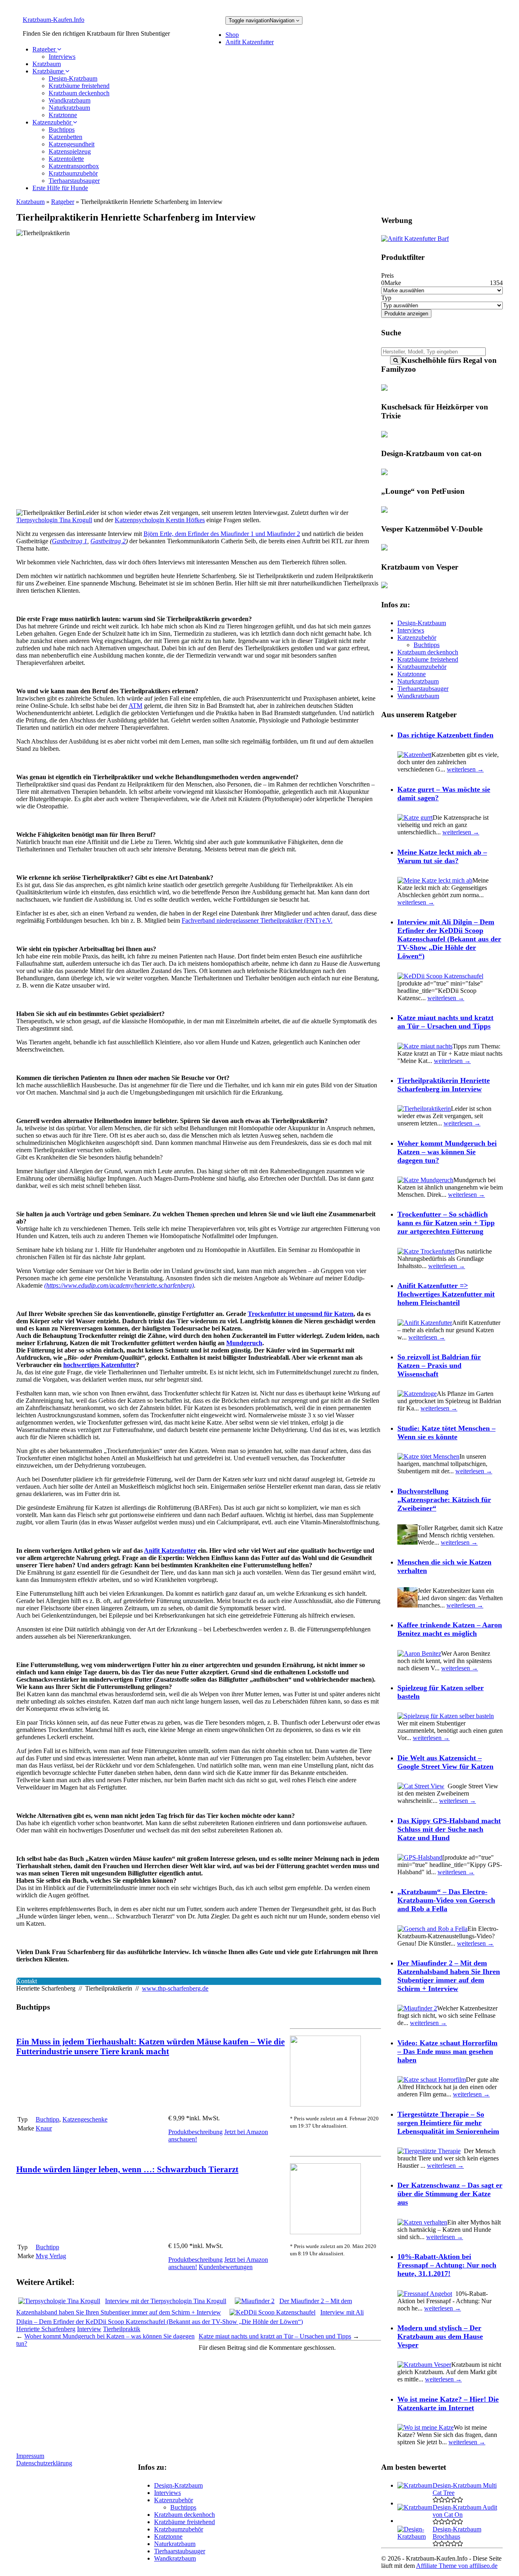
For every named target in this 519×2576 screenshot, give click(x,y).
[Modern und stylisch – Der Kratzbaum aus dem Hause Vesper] (424, 2365)
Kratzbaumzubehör (73, 173)
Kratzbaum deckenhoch (79, 93)
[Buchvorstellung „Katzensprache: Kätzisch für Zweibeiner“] (407, 1542)
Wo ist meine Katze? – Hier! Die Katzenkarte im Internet (448, 2403)
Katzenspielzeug (70, 151)
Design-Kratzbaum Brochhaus (457, 2533)
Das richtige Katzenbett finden (445, 735)
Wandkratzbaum (70, 100)
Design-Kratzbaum (73, 78)
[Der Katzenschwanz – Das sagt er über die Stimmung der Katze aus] (422, 2222)
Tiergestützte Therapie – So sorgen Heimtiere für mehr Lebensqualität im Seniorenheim (448, 2123)
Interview (89, 2329)
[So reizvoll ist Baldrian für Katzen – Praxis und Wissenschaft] (417, 1394)
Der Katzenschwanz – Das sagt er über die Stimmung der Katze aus (450, 2194)
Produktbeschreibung (195, 2132)
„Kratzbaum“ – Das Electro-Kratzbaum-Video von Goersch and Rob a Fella (446, 1900)
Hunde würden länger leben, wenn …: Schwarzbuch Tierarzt (127, 2169)
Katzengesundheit (72, 144)
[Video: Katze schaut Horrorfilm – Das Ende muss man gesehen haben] (432, 2080)
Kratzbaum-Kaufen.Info (54, 20)
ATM (135, 706)
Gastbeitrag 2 (108, 541)
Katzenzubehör (53, 122)
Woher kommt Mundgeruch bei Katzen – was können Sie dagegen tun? (447, 1152)
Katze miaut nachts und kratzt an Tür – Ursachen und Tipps (275, 2336)
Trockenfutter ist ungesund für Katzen (301, 1314)
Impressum (30, 2456)
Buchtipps (62, 130)
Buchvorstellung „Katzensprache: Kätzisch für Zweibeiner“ (444, 1500)
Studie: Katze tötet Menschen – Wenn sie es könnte (446, 1433)
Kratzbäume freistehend (79, 86)
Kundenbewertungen (226, 2267)
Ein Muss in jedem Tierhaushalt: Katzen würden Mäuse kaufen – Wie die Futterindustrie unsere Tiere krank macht (150, 2046)
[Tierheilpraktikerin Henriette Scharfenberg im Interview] (424, 1109)
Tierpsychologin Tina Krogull (54, 520)
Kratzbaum (47, 64)
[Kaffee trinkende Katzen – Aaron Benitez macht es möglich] (419, 1653)
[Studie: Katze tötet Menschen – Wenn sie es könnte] (428, 1456)
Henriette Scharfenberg (46, 2329)
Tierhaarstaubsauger (74, 181)
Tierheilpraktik (122, 2329)
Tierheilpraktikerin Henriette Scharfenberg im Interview (444, 1085)
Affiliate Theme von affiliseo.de (457, 2566)
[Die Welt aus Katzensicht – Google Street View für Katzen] (421, 1786)
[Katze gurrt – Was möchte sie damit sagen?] (415, 818)
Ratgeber (45, 49)
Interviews (62, 57)
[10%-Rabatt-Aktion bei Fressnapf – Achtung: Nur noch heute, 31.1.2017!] (425, 2294)
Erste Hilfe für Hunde (60, 188)
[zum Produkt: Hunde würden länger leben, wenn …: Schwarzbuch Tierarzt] (325, 2232)
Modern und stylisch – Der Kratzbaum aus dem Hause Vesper (440, 2336)
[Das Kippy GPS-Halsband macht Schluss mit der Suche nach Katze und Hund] (420, 1857)
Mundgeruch (244, 1343)
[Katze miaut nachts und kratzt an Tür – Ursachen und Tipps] (425, 1046)
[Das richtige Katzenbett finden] (414, 755)
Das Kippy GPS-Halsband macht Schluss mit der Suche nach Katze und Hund (449, 1829)
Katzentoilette (66, 159)
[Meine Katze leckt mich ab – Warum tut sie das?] (435, 880)
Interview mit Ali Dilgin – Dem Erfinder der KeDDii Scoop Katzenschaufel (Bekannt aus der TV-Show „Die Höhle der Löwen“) (449, 939)
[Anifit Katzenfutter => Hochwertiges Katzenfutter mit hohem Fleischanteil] (425, 1323)
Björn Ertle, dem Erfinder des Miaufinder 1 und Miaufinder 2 (222, 534)
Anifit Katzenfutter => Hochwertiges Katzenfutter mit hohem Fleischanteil (446, 1294)
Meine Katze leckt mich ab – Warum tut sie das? (442, 856)
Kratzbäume (49, 71)
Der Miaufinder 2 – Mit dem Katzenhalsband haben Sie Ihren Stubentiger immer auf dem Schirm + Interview (449, 1976)
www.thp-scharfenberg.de (175, 1988)
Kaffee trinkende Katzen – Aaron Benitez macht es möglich (450, 1629)
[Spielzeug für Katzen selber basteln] (446, 1716)
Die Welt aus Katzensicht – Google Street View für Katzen (445, 1762)
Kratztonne (63, 115)
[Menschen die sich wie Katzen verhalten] (407, 1605)
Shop (232, 35)
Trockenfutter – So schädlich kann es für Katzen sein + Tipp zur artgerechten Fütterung (446, 1223)
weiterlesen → (465, 769)
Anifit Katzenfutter (250, 42)
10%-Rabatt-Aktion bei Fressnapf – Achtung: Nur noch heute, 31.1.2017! (447, 2265)
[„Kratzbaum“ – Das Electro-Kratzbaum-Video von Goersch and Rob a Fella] (432, 1929)
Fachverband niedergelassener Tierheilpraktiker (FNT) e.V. (257, 920)
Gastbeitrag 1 (70, 541)
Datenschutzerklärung (44, 2463)
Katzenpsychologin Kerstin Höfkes (160, 520)
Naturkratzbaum (69, 108)
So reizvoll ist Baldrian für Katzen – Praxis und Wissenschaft (439, 1365)
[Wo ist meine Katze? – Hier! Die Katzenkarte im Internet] (426, 2427)
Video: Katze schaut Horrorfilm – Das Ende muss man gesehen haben (447, 2051)
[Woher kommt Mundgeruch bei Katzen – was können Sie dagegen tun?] (425, 1180)
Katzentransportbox (74, 166)
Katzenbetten (65, 137)
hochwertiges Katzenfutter (100, 1365)
